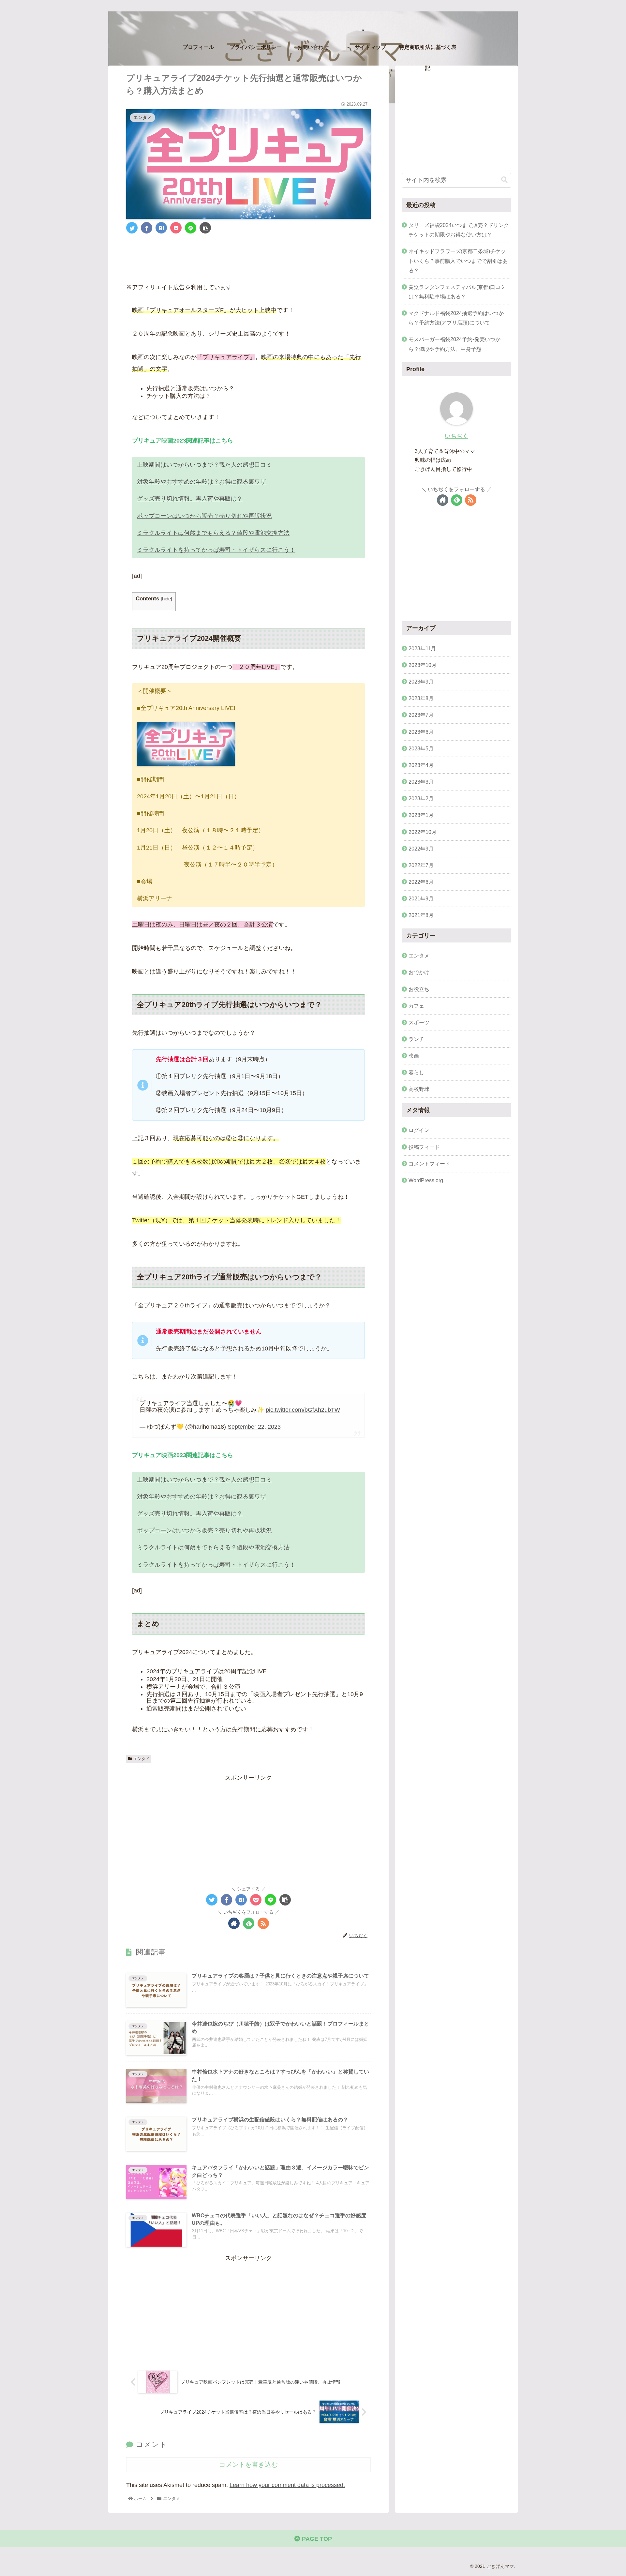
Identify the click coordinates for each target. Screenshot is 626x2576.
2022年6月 (421, 882)
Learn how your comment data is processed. (287, 2485)
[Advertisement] (248, 257)
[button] (504, 180)
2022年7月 (421, 865)
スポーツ (419, 1022)
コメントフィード (429, 1163)
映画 (414, 1056)
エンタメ (142, 1759)
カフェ (416, 1005)
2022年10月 (423, 832)
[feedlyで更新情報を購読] (249, 1923)
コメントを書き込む (248, 2464)
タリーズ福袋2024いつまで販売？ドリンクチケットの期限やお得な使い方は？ (459, 230)
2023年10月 (423, 665)
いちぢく (456, 436)
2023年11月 (422, 648)
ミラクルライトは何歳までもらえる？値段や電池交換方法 (213, 533)
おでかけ (419, 972)
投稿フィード (424, 1147)
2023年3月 (421, 782)
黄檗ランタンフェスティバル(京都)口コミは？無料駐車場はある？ (457, 292)
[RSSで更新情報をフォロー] (263, 1923)
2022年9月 (421, 848)
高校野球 (419, 1089)
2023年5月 (421, 748)
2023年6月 (421, 731)
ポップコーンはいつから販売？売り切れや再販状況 (204, 516)
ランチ (416, 1039)
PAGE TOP (316, 2539)
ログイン (419, 1130)
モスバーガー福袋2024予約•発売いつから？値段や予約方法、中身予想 (455, 344)
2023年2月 (421, 798)
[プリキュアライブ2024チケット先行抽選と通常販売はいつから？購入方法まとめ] (161, 228)
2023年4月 (421, 765)
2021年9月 (421, 898)
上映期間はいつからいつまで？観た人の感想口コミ (204, 465)
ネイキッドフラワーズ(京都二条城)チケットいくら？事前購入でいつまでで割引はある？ (458, 261)
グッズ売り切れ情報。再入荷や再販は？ (190, 499)
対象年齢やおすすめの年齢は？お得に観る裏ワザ (201, 482)
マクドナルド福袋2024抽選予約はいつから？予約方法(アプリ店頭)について (456, 318)
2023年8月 (421, 698)
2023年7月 (421, 715)
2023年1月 (421, 815)
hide (166, 599)
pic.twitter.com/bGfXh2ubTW (303, 1410)
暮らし (416, 1072)
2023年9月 (421, 682)
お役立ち (419, 989)
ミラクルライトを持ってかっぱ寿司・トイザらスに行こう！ (216, 550)
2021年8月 (421, 915)
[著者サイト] (234, 1923)
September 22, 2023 (254, 1427)
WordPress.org (426, 1180)
